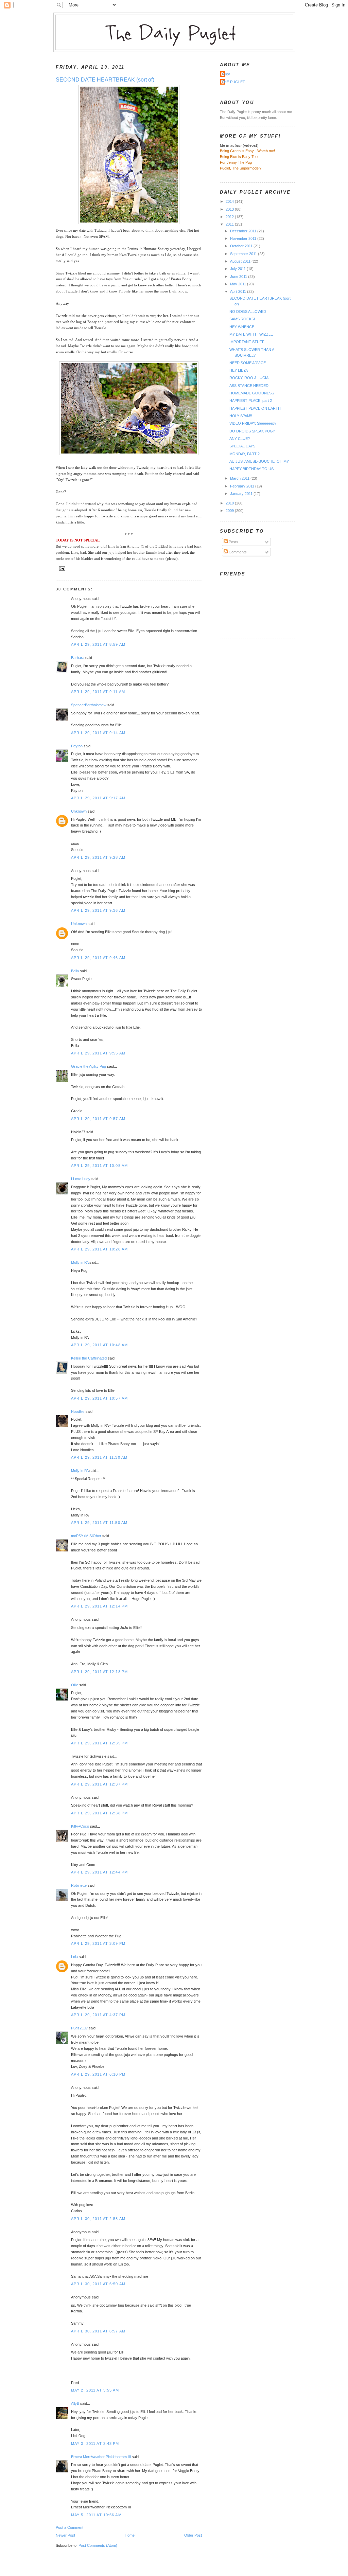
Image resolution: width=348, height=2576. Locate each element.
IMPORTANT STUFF (247, 342)
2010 (230, 503)
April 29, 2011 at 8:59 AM (98, 644)
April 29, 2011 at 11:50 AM (99, 1523)
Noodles (78, 1411)
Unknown (79, 811)
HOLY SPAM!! (241, 416)
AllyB (75, 2403)
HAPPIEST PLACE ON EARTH (255, 408)
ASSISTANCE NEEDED (249, 386)
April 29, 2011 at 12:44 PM (99, 1872)
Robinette (79, 1885)
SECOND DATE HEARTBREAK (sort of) (105, 80)
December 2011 (244, 231)
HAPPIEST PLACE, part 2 (251, 401)
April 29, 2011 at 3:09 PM (98, 1943)
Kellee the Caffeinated (89, 1358)
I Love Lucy (81, 1179)
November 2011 (244, 238)
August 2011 (241, 261)
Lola (74, 1957)
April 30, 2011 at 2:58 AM (98, 2219)
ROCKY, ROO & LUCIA (249, 378)
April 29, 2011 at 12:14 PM (99, 1606)
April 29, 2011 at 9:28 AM (98, 857)
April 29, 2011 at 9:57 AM (98, 1119)
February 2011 (243, 486)
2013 (230, 209)
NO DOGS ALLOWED (248, 312)
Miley (226, 74)
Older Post (193, 2535)
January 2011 (242, 494)
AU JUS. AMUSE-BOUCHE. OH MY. (259, 461)
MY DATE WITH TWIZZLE (251, 334)
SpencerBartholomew (89, 705)
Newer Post (65, 2535)
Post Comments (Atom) (98, 2545)
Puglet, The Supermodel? (241, 168)
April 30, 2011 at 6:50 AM (98, 2284)
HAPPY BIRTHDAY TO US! (252, 469)
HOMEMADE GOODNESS (252, 393)
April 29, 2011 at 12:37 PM (99, 1784)
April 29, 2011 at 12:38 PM (99, 1813)
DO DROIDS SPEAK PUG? (252, 431)
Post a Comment (69, 2527)
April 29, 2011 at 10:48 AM (99, 1345)
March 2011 (240, 478)
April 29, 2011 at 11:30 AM (99, 1457)
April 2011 (239, 291)
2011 (230, 224)
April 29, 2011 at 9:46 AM (98, 958)
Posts (233, 542)
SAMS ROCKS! (242, 319)
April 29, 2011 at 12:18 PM (99, 1672)
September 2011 (244, 254)
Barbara (78, 658)
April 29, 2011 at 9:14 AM (98, 733)
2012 (230, 217)
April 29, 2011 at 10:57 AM (99, 1398)
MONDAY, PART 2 (245, 454)
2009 (230, 511)
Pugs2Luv (79, 2028)
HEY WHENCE (242, 327)
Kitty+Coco (80, 1826)
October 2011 (242, 246)
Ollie (75, 1685)
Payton (77, 746)
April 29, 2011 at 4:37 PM (98, 2015)
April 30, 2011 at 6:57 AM (98, 2331)
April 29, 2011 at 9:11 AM (98, 692)
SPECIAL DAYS (242, 446)
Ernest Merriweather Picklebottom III (101, 2457)
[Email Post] (61, 568)
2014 (230, 201)
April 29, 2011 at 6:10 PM (98, 2074)
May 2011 (239, 284)
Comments (237, 552)
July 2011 (238, 269)
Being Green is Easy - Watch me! (247, 151)
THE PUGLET (233, 82)
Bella (75, 971)
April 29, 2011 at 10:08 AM (99, 1166)
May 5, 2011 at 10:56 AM (96, 2515)
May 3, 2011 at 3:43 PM (95, 2444)
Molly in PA (80, 1262)
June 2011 (239, 277)
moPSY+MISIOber (86, 1536)
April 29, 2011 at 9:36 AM (98, 910)
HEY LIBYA (239, 370)
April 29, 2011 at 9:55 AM (98, 1053)
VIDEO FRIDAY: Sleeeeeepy (253, 423)
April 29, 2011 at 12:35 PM (99, 1743)
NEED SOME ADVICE (248, 363)
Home (130, 2535)
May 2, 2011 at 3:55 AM (95, 2390)
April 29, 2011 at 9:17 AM (98, 798)
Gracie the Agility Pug (89, 1066)
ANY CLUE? (240, 439)
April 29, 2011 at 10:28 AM (99, 1249)
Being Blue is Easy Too (239, 157)
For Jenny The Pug (236, 162)
